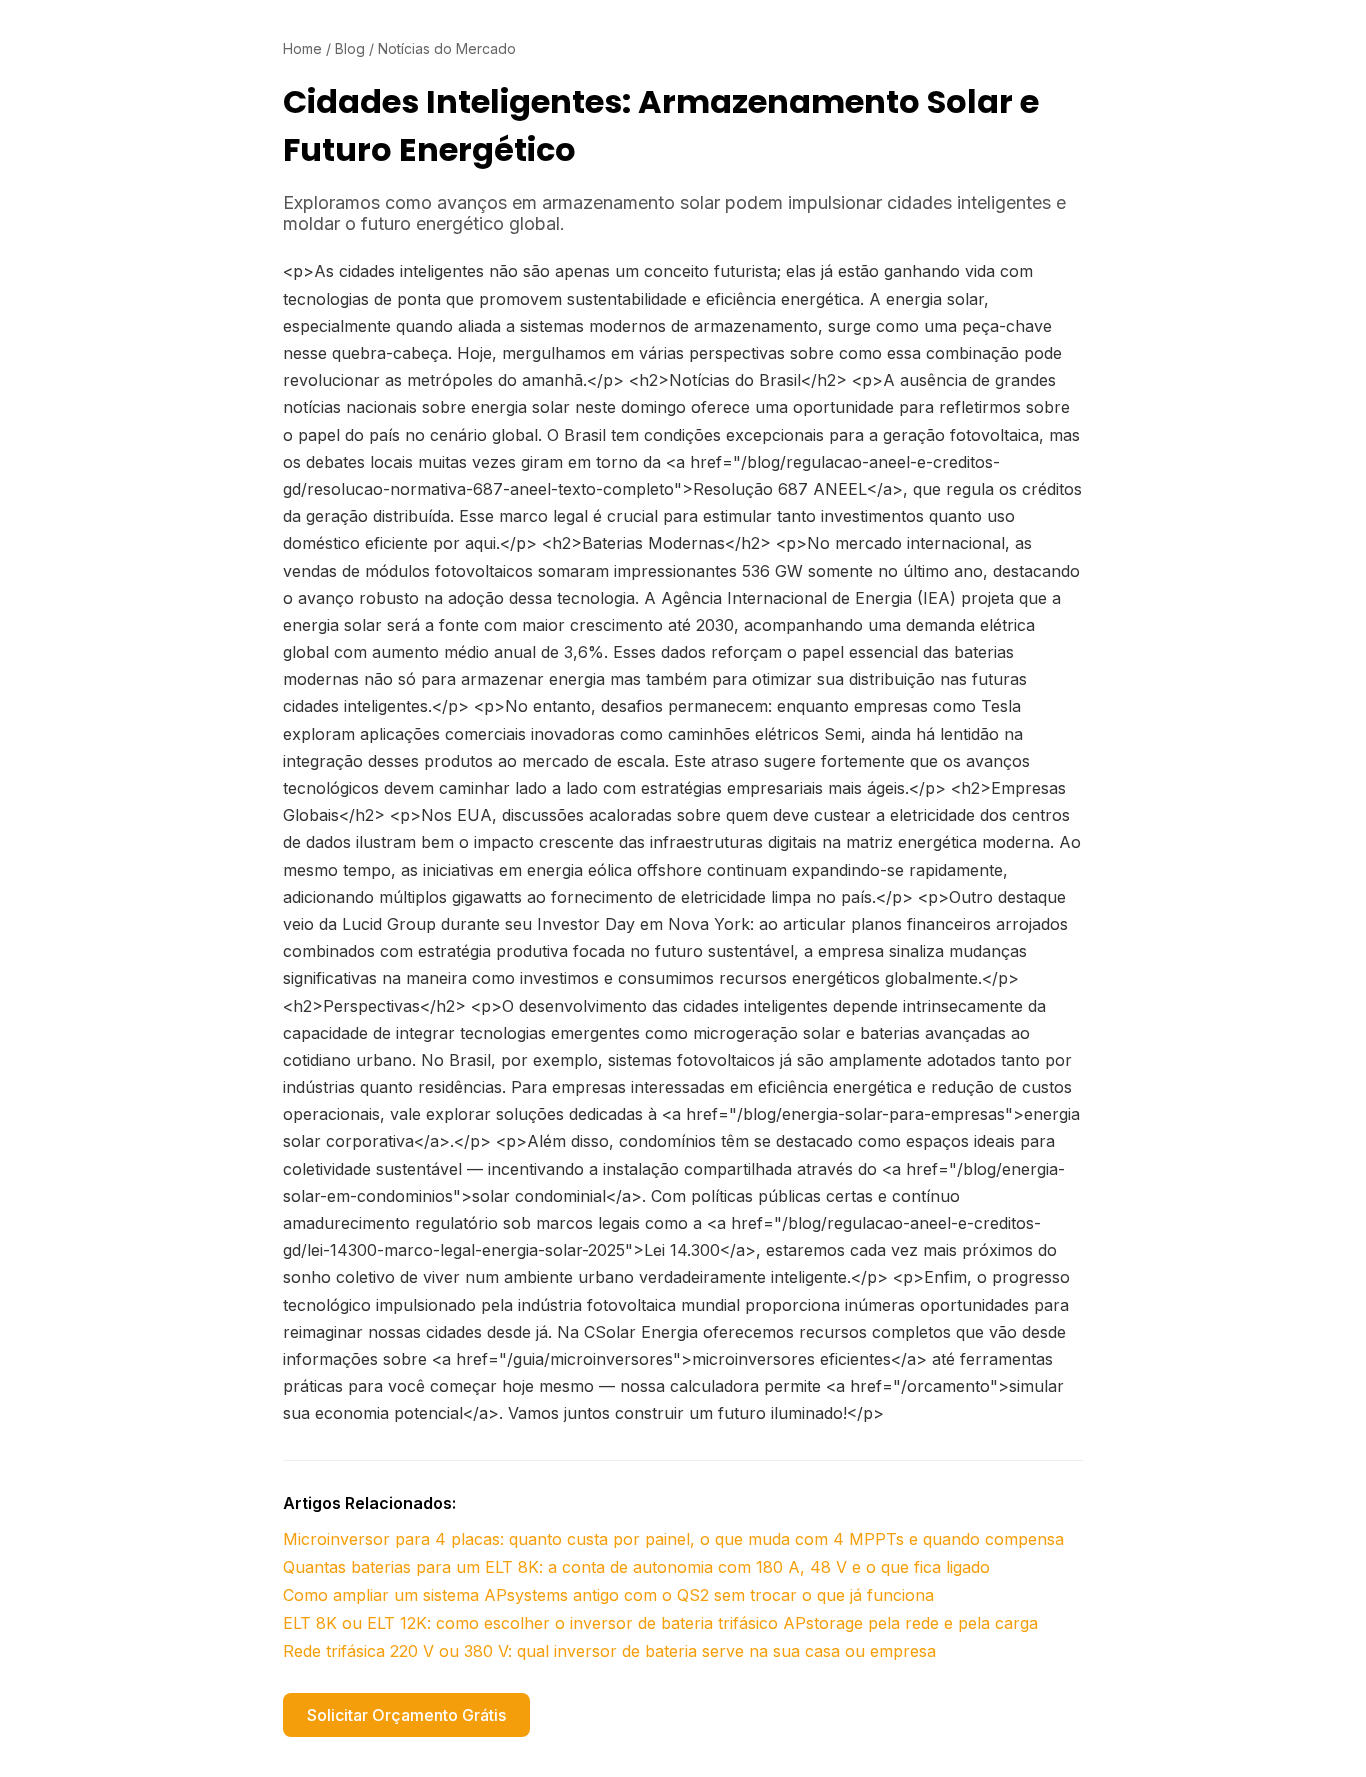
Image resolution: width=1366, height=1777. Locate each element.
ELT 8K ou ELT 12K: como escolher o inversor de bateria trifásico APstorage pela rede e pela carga (660, 1623)
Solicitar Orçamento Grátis (406, 1715)
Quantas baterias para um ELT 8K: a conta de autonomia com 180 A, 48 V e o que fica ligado (636, 1567)
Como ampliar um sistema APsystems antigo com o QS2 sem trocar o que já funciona (608, 1595)
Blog (350, 48)
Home (302, 48)
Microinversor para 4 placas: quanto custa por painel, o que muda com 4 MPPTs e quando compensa (673, 1539)
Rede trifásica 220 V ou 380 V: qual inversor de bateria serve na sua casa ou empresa (609, 1651)
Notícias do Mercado (447, 48)
